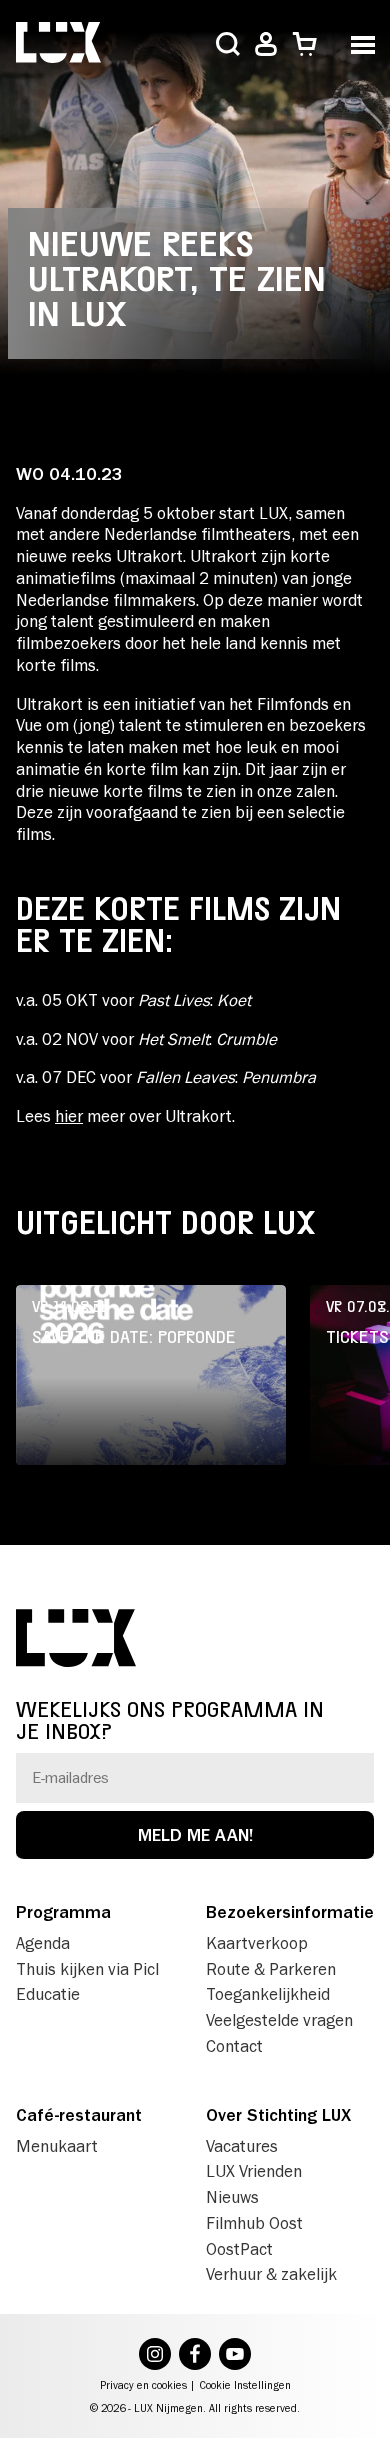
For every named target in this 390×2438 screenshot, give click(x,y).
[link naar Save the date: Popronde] (151, 1375)
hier (69, 1116)
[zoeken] (228, 46)
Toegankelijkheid (268, 1994)
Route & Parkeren (271, 1969)
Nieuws (232, 2197)
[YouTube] (235, 2356)
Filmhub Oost (254, 2223)
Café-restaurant (79, 2115)
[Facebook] (195, 2356)
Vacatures (242, 2146)
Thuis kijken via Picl (87, 1969)
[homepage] (58, 44)
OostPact (239, 2249)
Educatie (48, 1994)
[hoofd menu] (362, 42)
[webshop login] (266, 44)
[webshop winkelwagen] (304, 44)
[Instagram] (155, 2356)
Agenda (43, 1943)
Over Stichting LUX (278, 2115)
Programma (63, 1912)
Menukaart (57, 2146)
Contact (234, 2046)
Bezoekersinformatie (290, 1912)
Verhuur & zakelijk (271, 2274)
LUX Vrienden (254, 2171)
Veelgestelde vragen (279, 2020)
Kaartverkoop (257, 1943)
